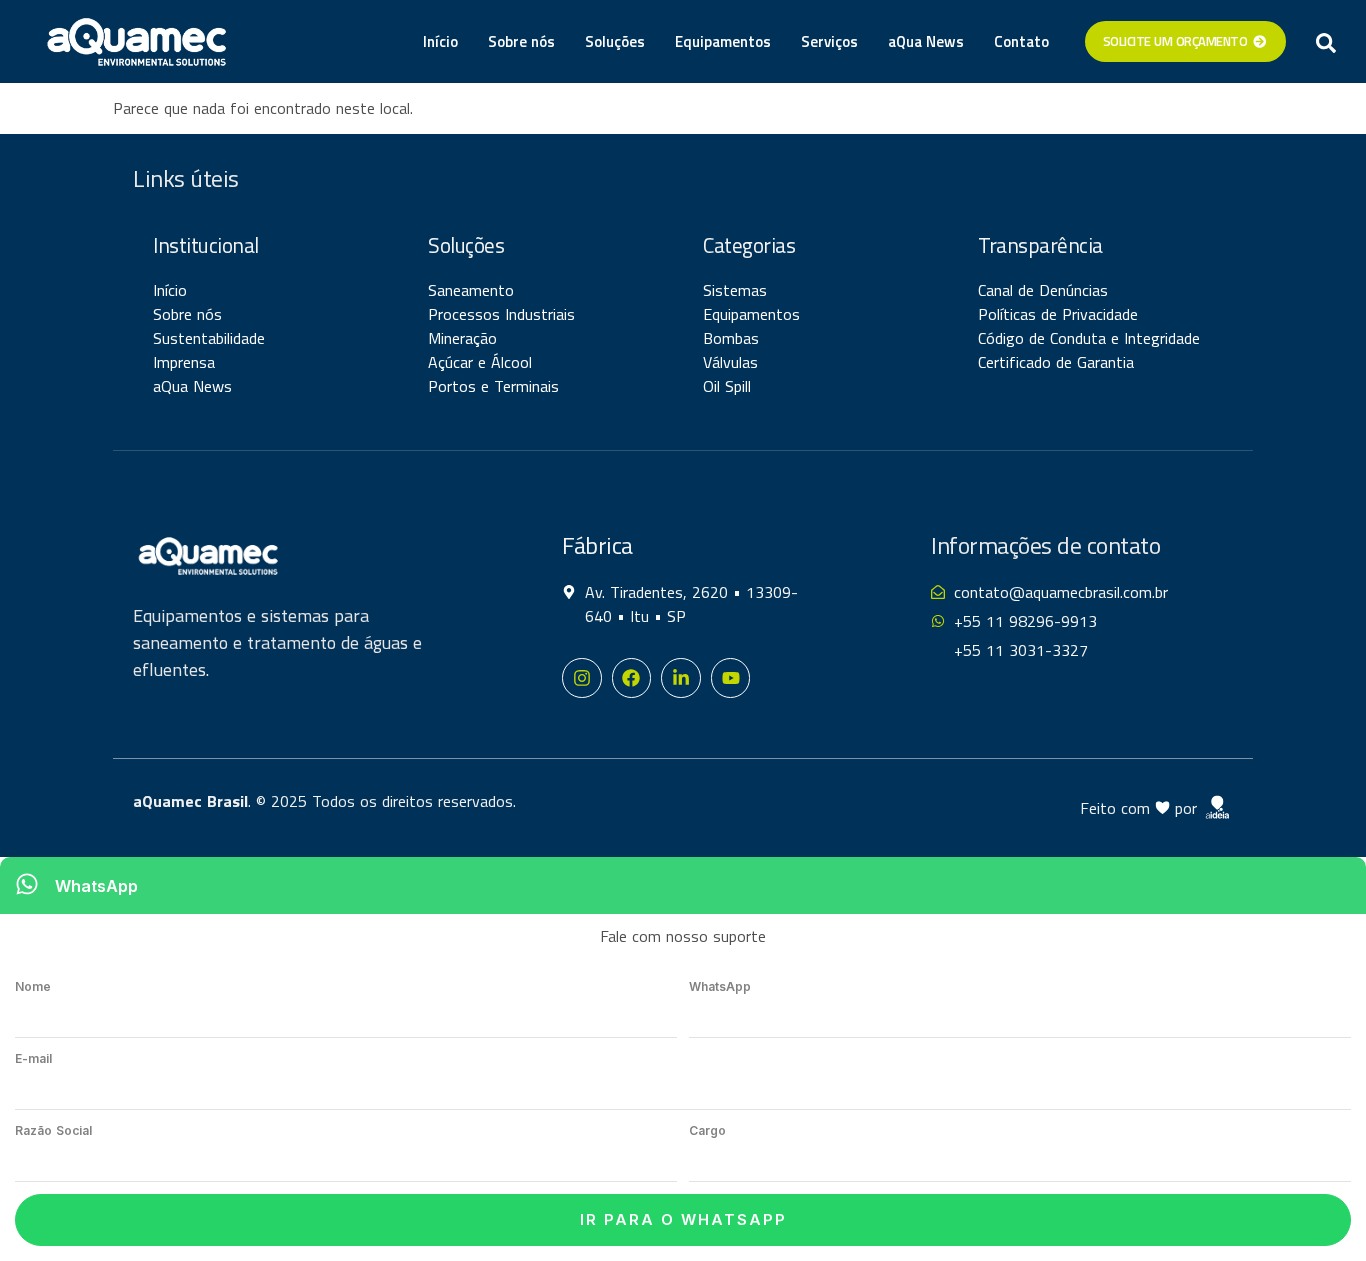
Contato (1021, 41)
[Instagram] (582, 678)
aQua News (926, 41)
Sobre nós (521, 41)
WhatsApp (720, 986)
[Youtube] (731, 678)
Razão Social (53, 1130)
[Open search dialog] (1326, 42)
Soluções (615, 41)
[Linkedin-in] (681, 678)
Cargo (707, 1130)
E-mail (33, 1058)
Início (440, 41)
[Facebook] (632, 678)
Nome (33, 986)
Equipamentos (723, 41)
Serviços (829, 41)
